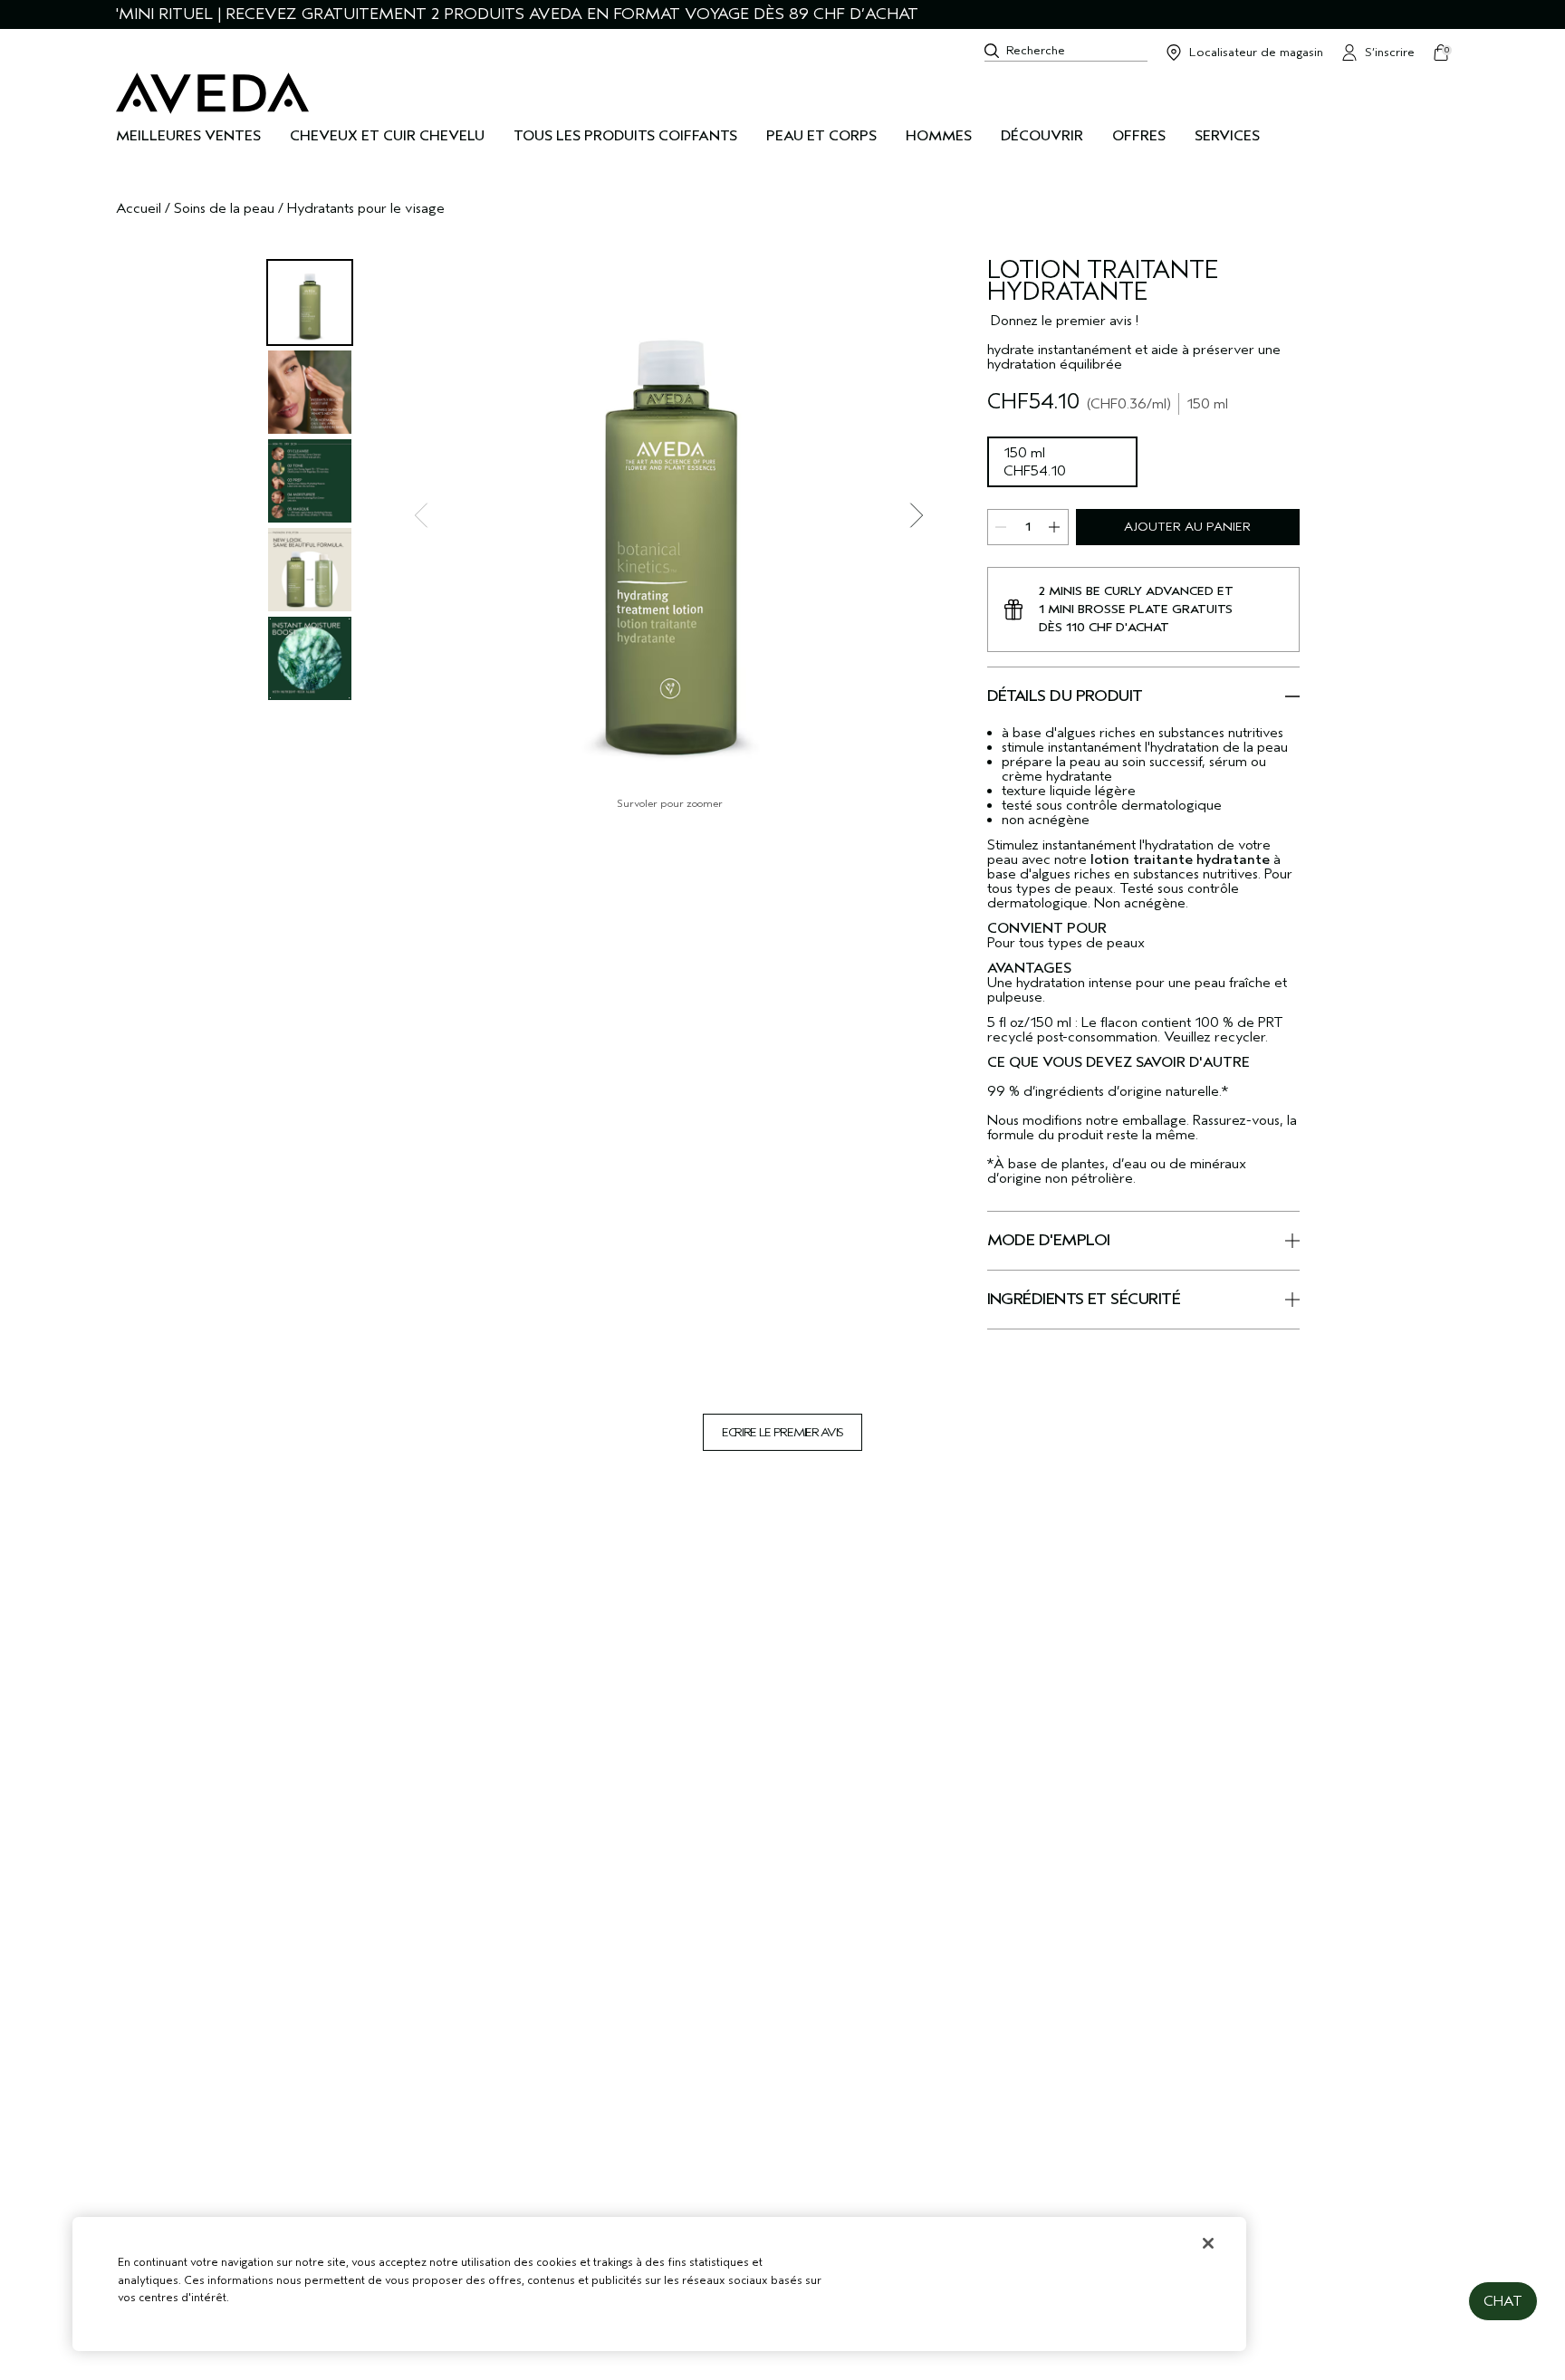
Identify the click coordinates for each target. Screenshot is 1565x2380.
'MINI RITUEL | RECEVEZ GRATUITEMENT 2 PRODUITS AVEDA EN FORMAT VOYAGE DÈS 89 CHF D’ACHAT (517, 14)
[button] (1503, 2301)
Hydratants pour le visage (366, 208)
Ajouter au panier (1187, 527)
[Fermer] (1208, 2243)
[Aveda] (212, 93)
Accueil (139, 208)
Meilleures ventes (188, 136)
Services (1227, 136)
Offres (1139, 136)
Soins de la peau (224, 208)
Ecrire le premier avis (782, 1432)
